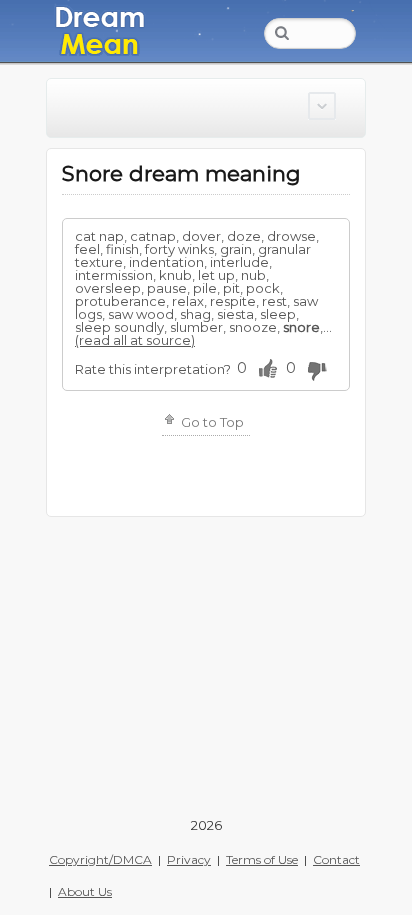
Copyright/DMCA (100, 859)
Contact (336, 859)
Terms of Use (262, 859)
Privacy (189, 859)
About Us (85, 891)
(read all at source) (135, 340)
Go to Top (211, 422)
